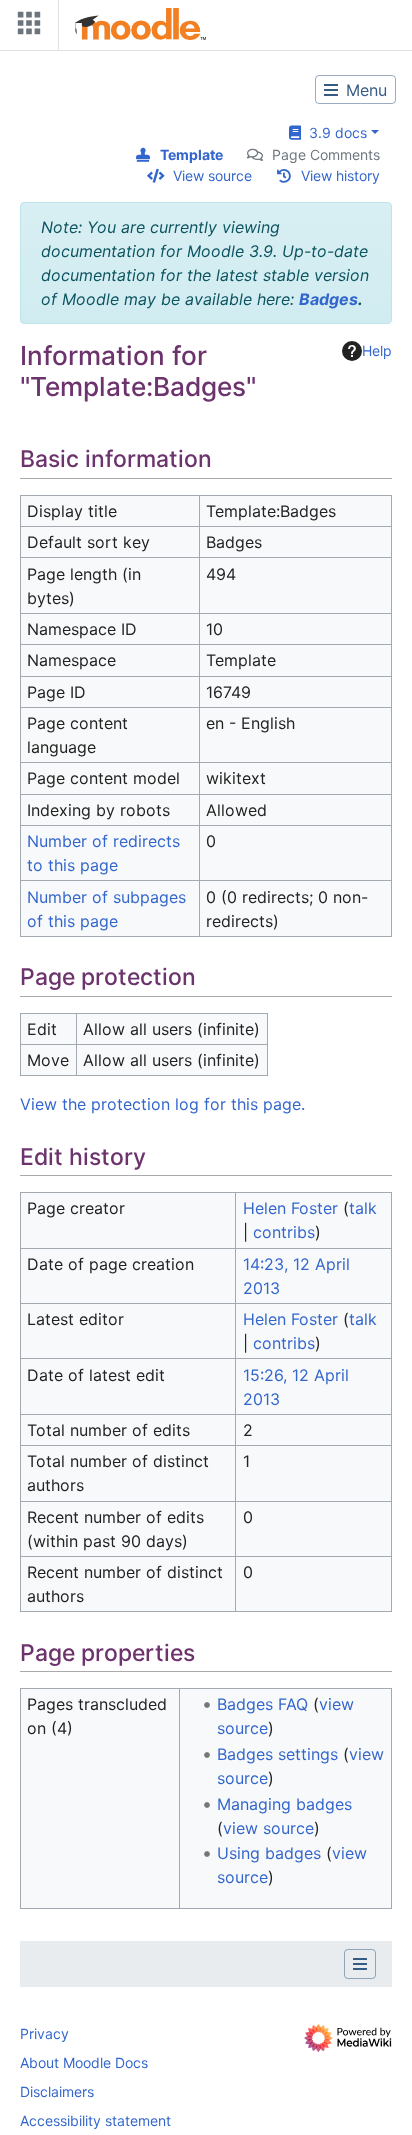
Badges (328, 299)
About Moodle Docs (84, 2062)
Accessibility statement (95, 2120)
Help (377, 350)
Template (191, 154)
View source (212, 175)
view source (268, 1828)
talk (363, 1208)
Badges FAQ (262, 1704)
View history (340, 175)
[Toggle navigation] (25, 27)
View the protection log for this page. (162, 1104)
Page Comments (326, 154)
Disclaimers (57, 2091)
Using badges (269, 1853)
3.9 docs (334, 132)
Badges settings (277, 1754)
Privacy (44, 2033)
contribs (284, 1232)
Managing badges (284, 1804)
